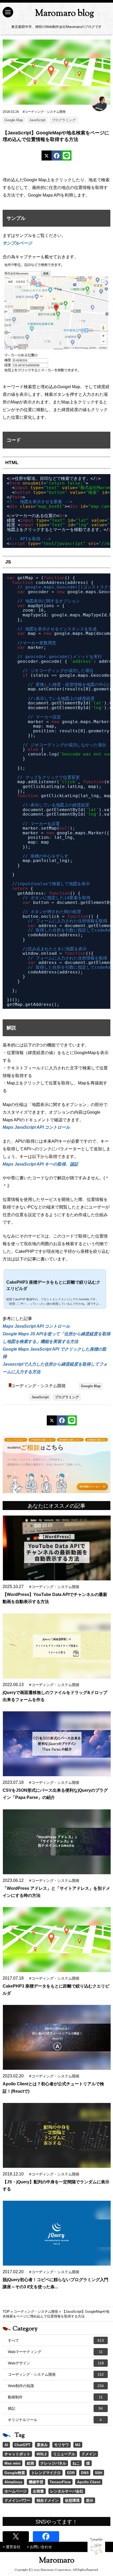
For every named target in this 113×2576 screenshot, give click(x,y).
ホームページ (16, 2491)
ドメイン (89, 2454)
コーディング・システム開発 (38, 1386)
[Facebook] (56, 155)
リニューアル (64, 2454)
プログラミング (64, 120)
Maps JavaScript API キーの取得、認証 (40, 1164)
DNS (85, 2473)
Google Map (14, 120)
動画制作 (55, 2397)
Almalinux (13, 2482)
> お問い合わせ (39, 2547)
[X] (47, 155)
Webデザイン (56, 2363)
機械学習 (36, 2482)
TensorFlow (60, 2482)
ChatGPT (22, 2445)
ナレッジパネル (53, 2463)
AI (6, 2445)
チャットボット (17, 2454)
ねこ (76, 2463)
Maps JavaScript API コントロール (36, 1127)
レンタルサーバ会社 (67, 2491)
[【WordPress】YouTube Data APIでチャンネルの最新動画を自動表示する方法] (57, 1548)
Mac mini (12, 2463)
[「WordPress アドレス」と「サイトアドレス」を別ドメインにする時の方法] (57, 1842)
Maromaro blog (65, 14)
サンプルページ (17, 243)
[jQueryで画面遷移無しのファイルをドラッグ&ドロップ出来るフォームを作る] (57, 1646)
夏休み (42, 2445)
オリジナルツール (55, 2420)
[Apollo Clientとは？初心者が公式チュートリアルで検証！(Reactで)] (57, 2037)
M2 (78, 2445)
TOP (6, 2312)
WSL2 (42, 2454)
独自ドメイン (48, 2500)
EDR (71, 2473)
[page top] (96, 2546)
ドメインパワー (17, 2500)
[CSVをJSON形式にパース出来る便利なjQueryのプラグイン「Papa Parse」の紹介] (57, 1744)
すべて (56, 2340)
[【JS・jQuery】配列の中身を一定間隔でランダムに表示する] (57, 2135)
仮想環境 (72, 2500)
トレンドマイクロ (46, 2473)
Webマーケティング (55, 2352)
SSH (99, 2473)
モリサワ (61, 2445)
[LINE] (66, 155)
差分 (90, 2500)
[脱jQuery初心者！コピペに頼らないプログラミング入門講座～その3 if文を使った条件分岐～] (57, 2233)
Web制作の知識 (56, 2386)
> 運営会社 (12, 2547)
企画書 (38, 2491)
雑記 (55, 2408)
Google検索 (15, 2473)
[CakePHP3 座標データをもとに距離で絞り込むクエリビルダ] (57, 1940)
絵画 (30, 2463)
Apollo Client (89, 2482)
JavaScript (37, 120)
